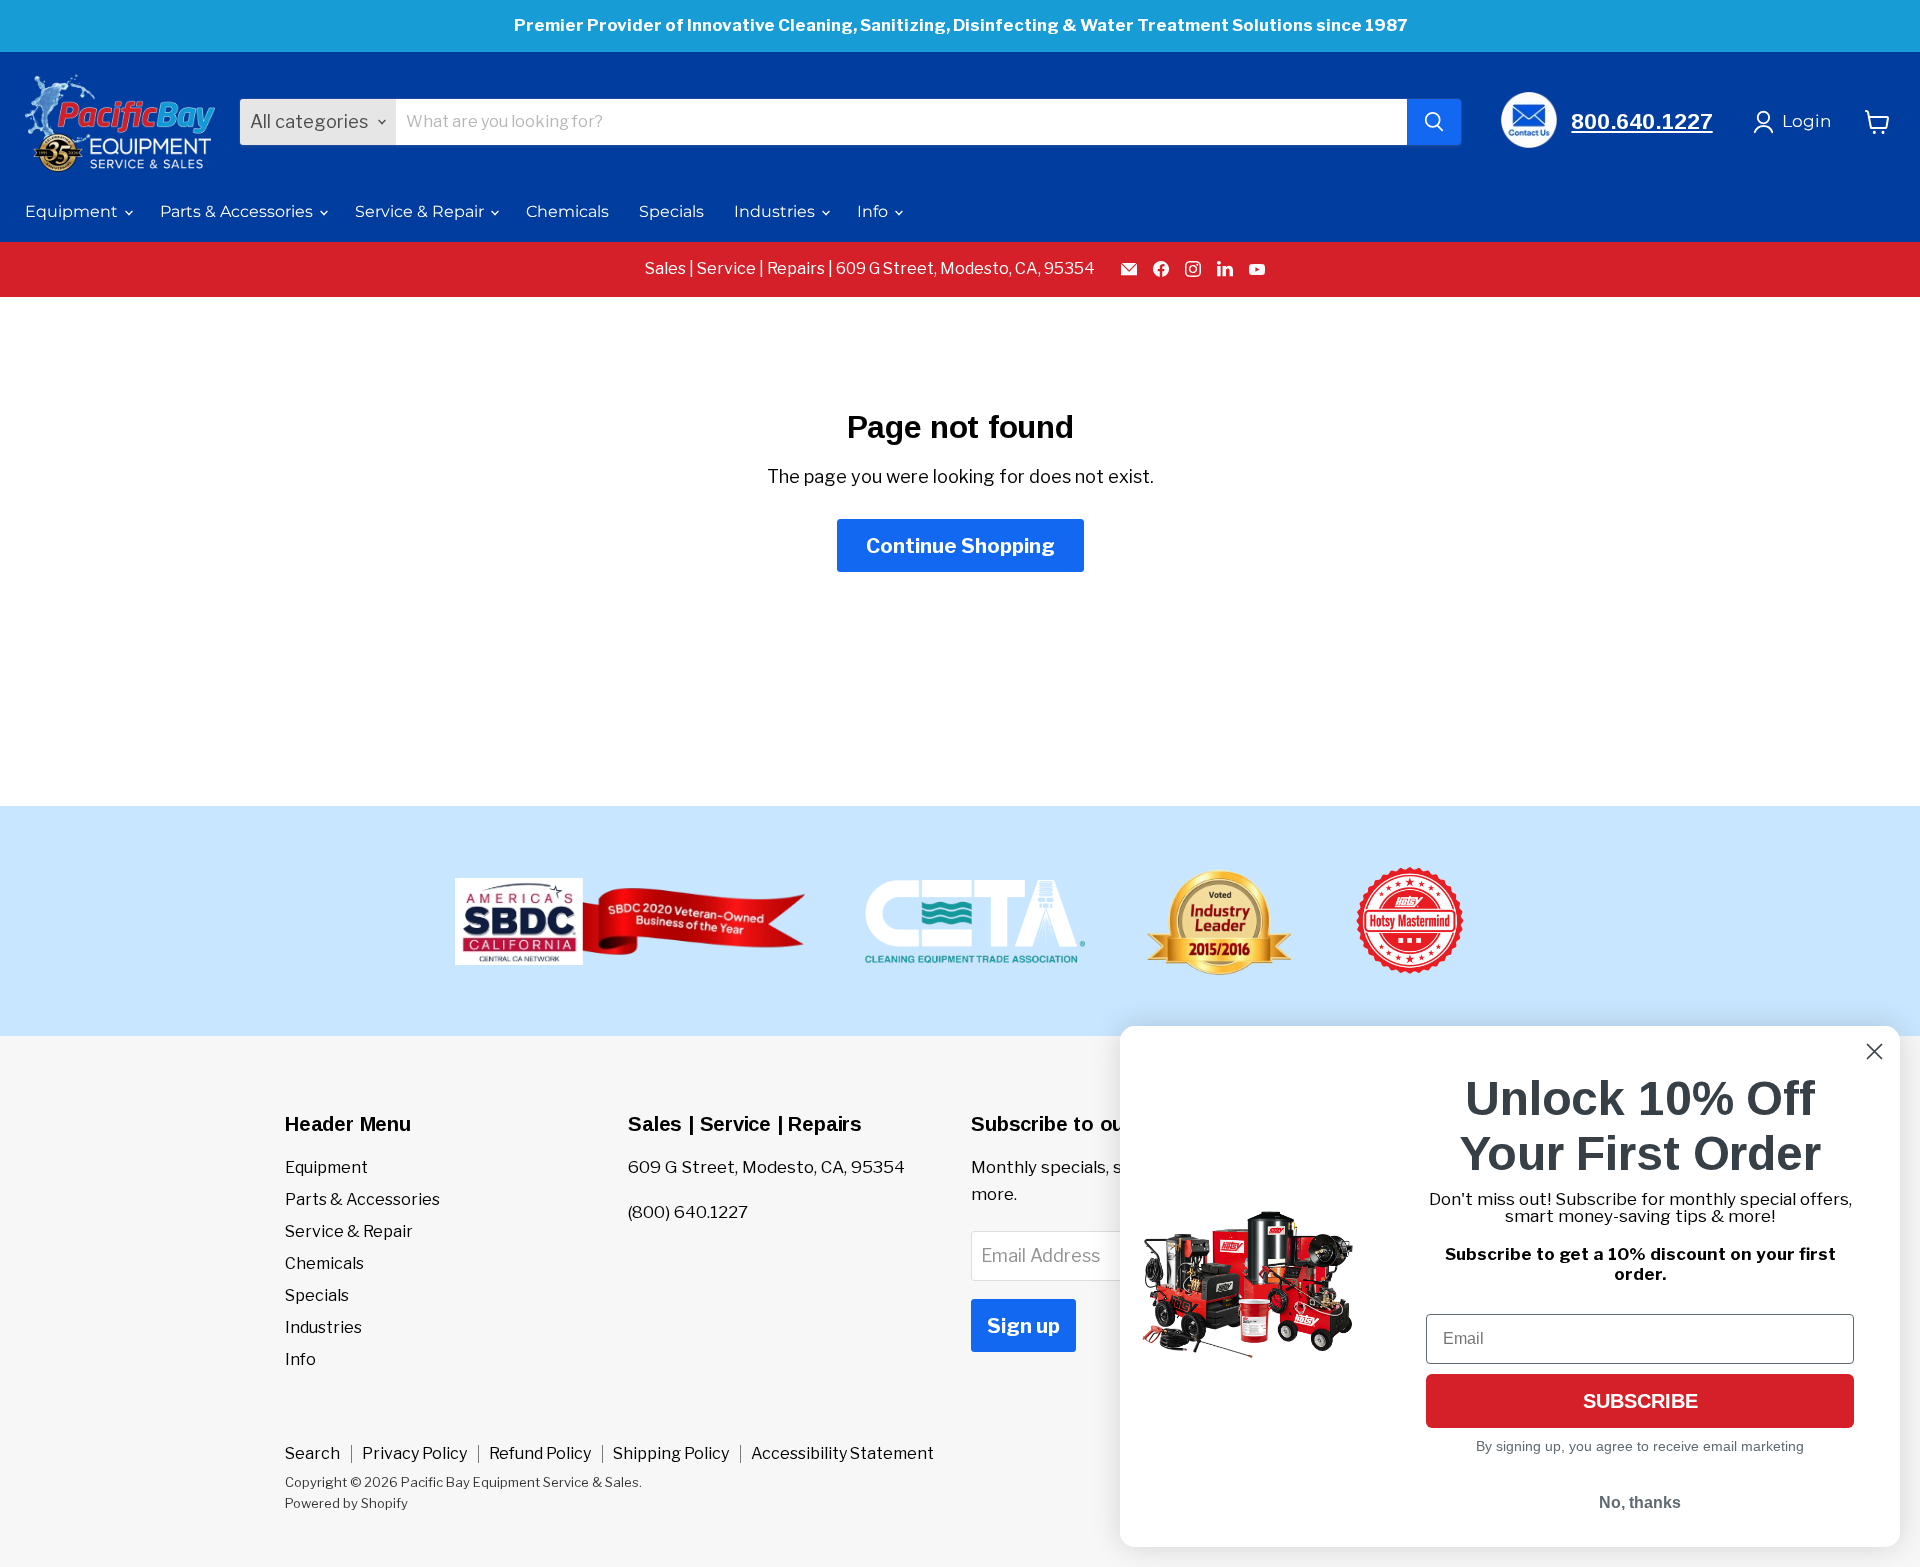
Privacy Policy (414, 1453)
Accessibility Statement (842, 1453)
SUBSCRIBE (1640, 1401)
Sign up (1023, 1325)
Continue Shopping (960, 545)
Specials (671, 211)
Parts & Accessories (238, 211)
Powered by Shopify (346, 1503)
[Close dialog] (1874, 1051)
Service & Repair (421, 211)
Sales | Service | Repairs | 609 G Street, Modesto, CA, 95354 (870, 269)
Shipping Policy (671, 1453)
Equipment (73, 211)
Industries (776, 211)
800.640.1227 (1641, 121)
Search (312, 1453)
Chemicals (567, 211)
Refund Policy (540, 1453)
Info (874, 211)
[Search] (1434, 122)
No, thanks (1640, 1502)
